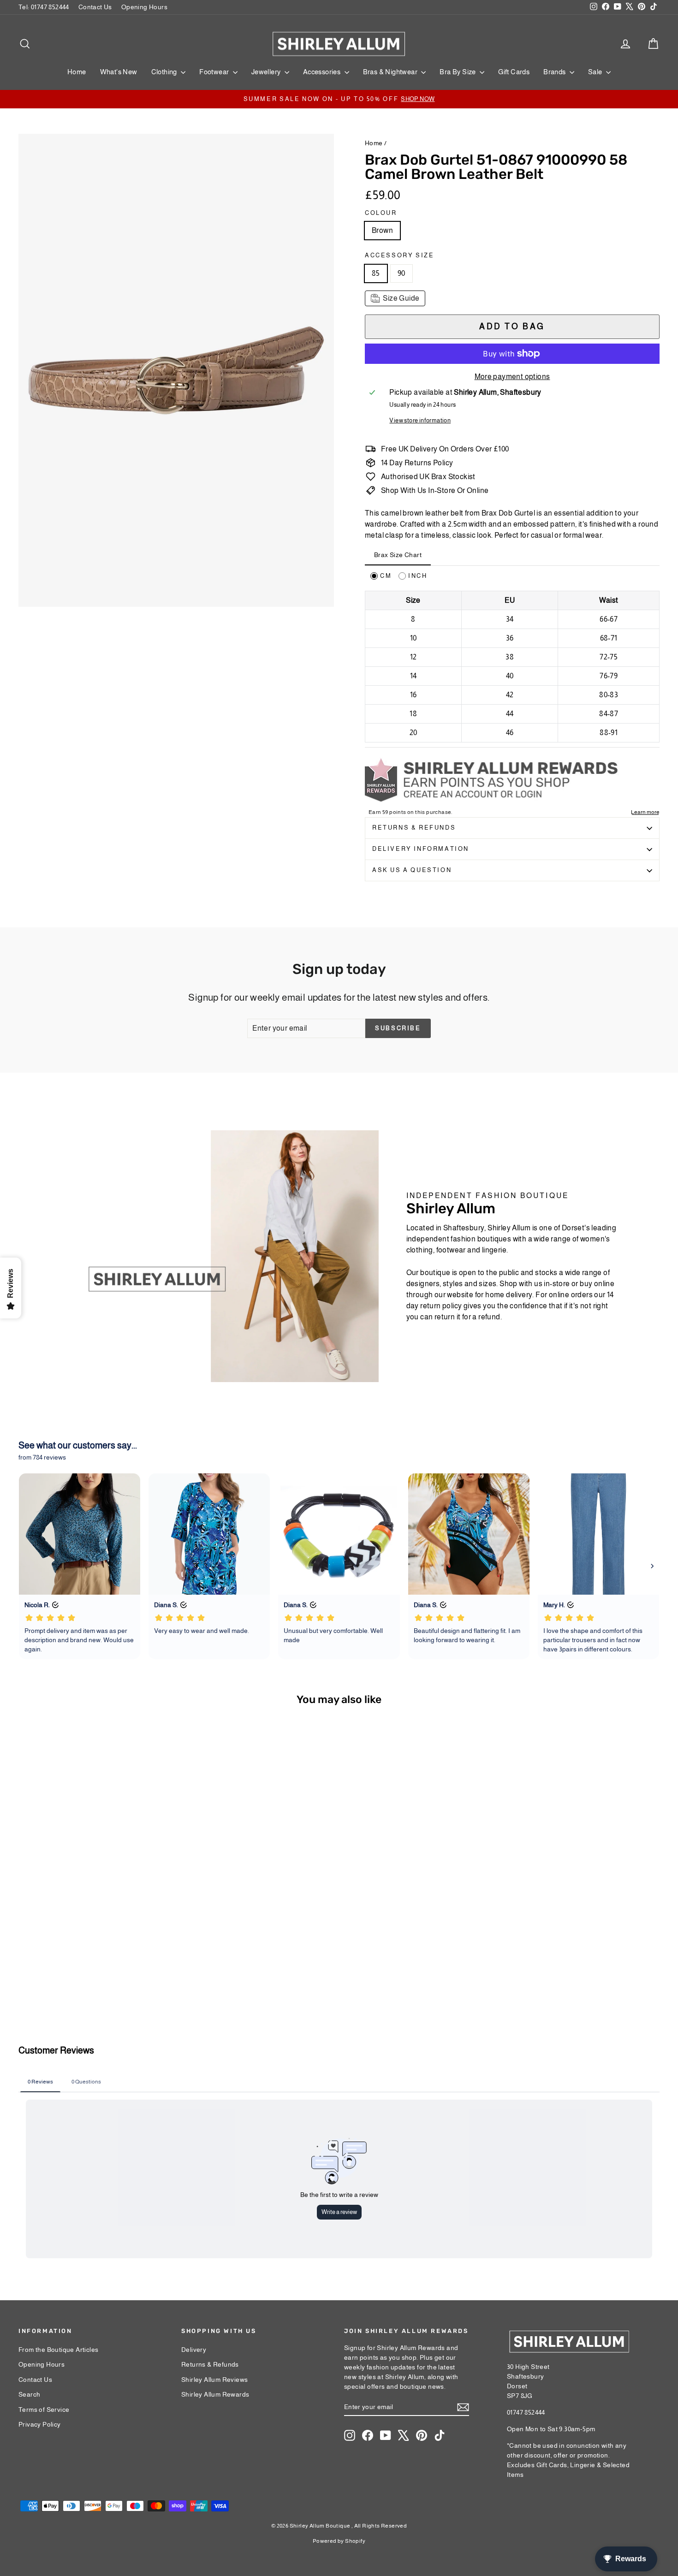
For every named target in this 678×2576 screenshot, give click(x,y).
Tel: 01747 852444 (44, 7)
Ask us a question (412, 870)
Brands (555, 72)
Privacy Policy (40, 2424)
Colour (381, 213)
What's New (119, 72)
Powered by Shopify (339, 2541)
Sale (596, 72)
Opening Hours (144, 7)
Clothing (165, 72)
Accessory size (399, 255)
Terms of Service (44, 2410)
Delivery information (421, 849)
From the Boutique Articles (58, 2350)
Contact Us (95, 7)
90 (401, 273)
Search (29, 2394)
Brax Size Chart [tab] (398, 555)
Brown (382, 230)
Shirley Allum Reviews (214, 2380)
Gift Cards (514, 72)
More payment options (512, 377)
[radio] (381, 576)
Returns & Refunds (414, 828)
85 (376, 273)
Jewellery (267, 72)
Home (77, 72)
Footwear (215, 72)
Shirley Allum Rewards (215, 2394)
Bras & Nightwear (391, 72)
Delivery (194, 2350)
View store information (420, 420)
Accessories (323, 72)
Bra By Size (458, 72)
